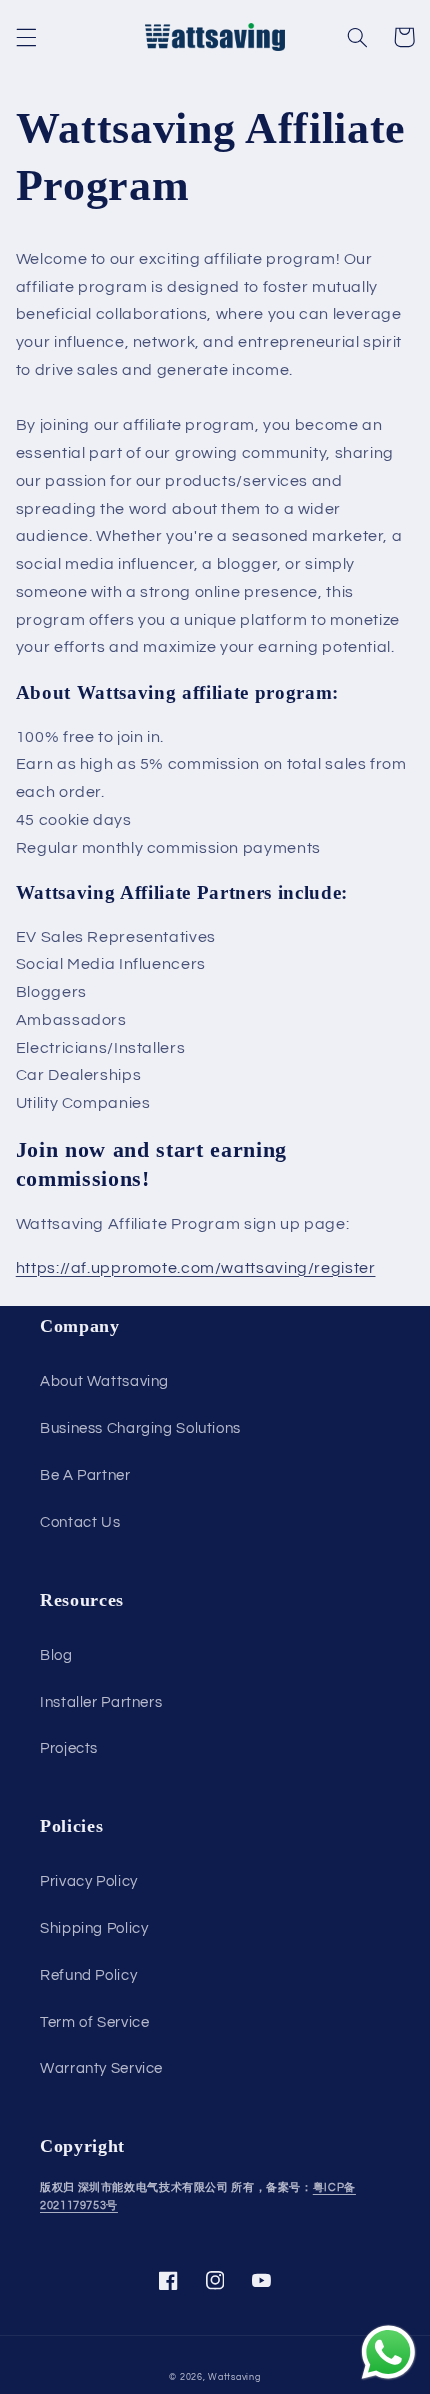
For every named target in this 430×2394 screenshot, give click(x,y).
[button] (26, 37)
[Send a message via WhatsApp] (388, 2352)
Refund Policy (88, 1975)
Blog (56, 1655)
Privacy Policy (89, 1881)
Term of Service (94, 2022)
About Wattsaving (104, 1381)
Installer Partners (101, 1702)
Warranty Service (101, 2068)
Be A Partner (85, 1475)
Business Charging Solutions (140, 1428)
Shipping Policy (94, 1928)
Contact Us (80, 1522)
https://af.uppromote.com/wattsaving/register (196, 1268)
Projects (69, 1748)
